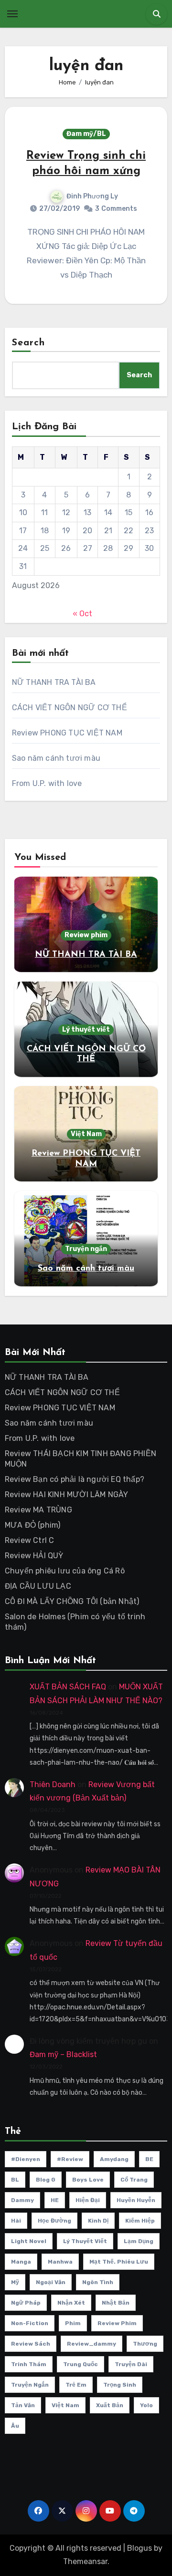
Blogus (140, 2548)
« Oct (82, 614)
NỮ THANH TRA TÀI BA (54, 682)
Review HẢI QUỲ (34, 1556)
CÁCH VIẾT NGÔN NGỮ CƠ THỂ (70, 708)
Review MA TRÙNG (38, 1510)
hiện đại (88, 2200)
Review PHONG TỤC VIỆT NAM (67, 733)
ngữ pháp (26, 2303)
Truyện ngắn (86, 1249)
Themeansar (85, 2561)
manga (21, 2262)
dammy (22, 2200)
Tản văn (23, 2405)
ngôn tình (98, 2282)
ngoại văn (51, 2282)
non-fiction (30, 2323)
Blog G (46, 2180)
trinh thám (29, 2364)
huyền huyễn (136, 2200)
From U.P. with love (47, 783)
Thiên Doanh (53, 1784)
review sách (31, 2344)
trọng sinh (120, 2385)
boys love (88, 2180)
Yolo (146, 2405)
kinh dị (98, 2221)
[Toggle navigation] (12, 14)
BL (15, 2180)
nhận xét (71, 2303)
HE (55, 2200)
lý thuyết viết (85, 2241)
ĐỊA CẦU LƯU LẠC (38, 1586)
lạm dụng (139, 2241)
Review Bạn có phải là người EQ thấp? (75, 1479)
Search (29, 343)
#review (70, 2159)
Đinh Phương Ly (92, 196)
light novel (29, 2241)
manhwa (60, 2262)
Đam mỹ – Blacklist (63, 2054)
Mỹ (15, 2282)
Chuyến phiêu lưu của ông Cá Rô (65, 1571)
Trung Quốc (81, 2364)
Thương (145, 2344)
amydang (114, 2159)
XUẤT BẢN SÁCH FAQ (68, 1687)
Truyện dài (131, 2364)
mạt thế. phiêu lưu (119, 2262)
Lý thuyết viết (86, 1029)
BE (149, 2159)
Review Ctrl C (30, 1540)
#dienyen (26, 2159)
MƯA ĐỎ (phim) (33, 1525)
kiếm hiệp (140, 2221)
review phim (117, 2323)
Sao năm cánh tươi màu (56, 758)
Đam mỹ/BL (86, 134)
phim (73, 2323)
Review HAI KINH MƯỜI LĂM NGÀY (67, 1495)
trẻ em (76, 2385)
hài (16, 2221)
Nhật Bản (116, 2303)
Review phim (86, 935)
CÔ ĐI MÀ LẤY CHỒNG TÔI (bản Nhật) (72, 1601)
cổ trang (134, 2180)
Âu (15, 2426)
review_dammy (91, 2344)
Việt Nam (86, 1134)
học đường (54, 2221)
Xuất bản (110, 2405)
